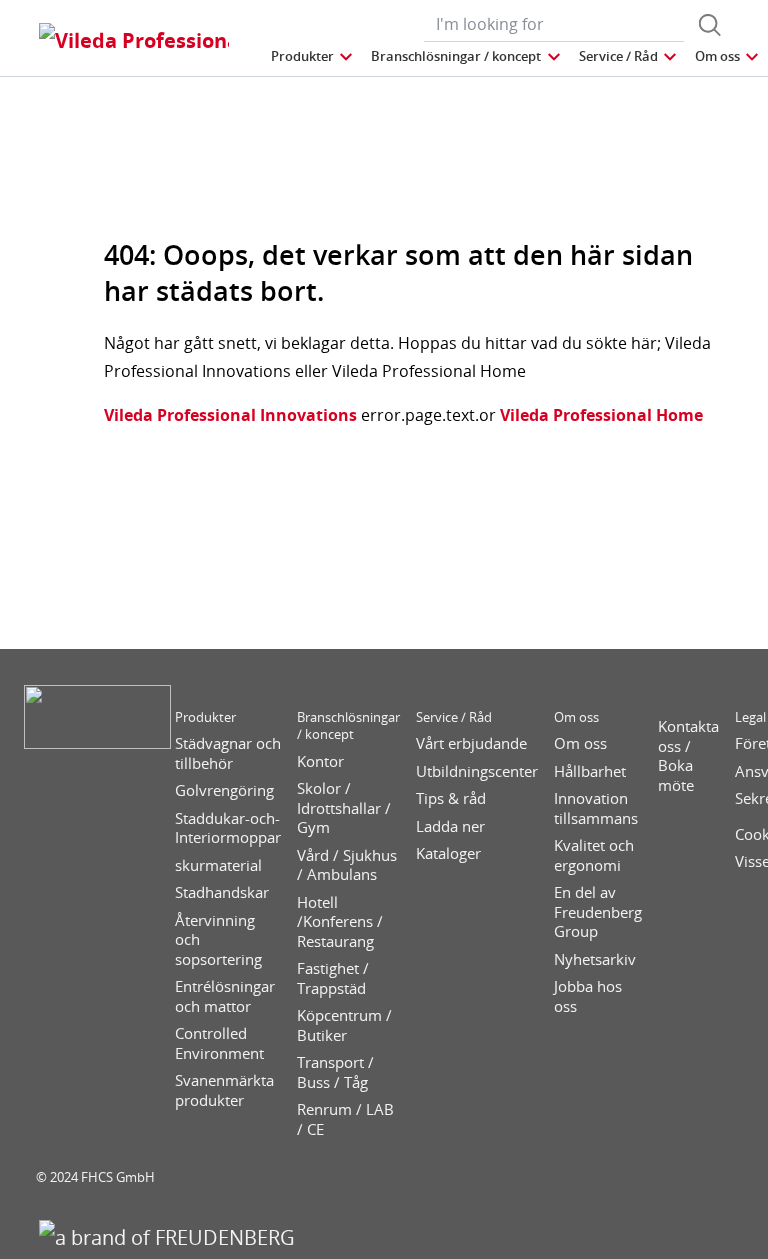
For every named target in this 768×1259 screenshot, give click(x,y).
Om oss (576, 717)
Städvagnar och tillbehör (228, 753)
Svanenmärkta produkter (224, 1090)
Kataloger (448, 853)
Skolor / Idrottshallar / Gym (344, 808)
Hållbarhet (590, 771)
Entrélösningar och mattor (225, 996)
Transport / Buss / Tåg (335, 1072)
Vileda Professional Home (599, 415)
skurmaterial (218, 865)
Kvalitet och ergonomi (594, 855)
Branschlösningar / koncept (348, 726)
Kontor (320, 761)
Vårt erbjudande (471, 743)
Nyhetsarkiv (595, 959)
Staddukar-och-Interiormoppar (228, 828)
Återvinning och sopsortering (218, 940)
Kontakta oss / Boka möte (688, 756)
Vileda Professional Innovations (230, 415)
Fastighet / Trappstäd (333, 978)
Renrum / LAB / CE (345, 1119)
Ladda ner (450, 826)
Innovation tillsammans (596, 808)
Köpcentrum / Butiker (344, 1025)
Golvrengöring (224, 790)
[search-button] (710, 25)
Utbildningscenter (477, 771)
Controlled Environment (219, 1043)
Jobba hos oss (588, 996)
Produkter (205, 717)
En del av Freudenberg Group (598, 912)
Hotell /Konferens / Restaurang (340, 922)
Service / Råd (454, 717)
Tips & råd (451, 798)
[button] (313, 56)
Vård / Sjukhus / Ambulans (347, 865)
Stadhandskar (222, 892)
